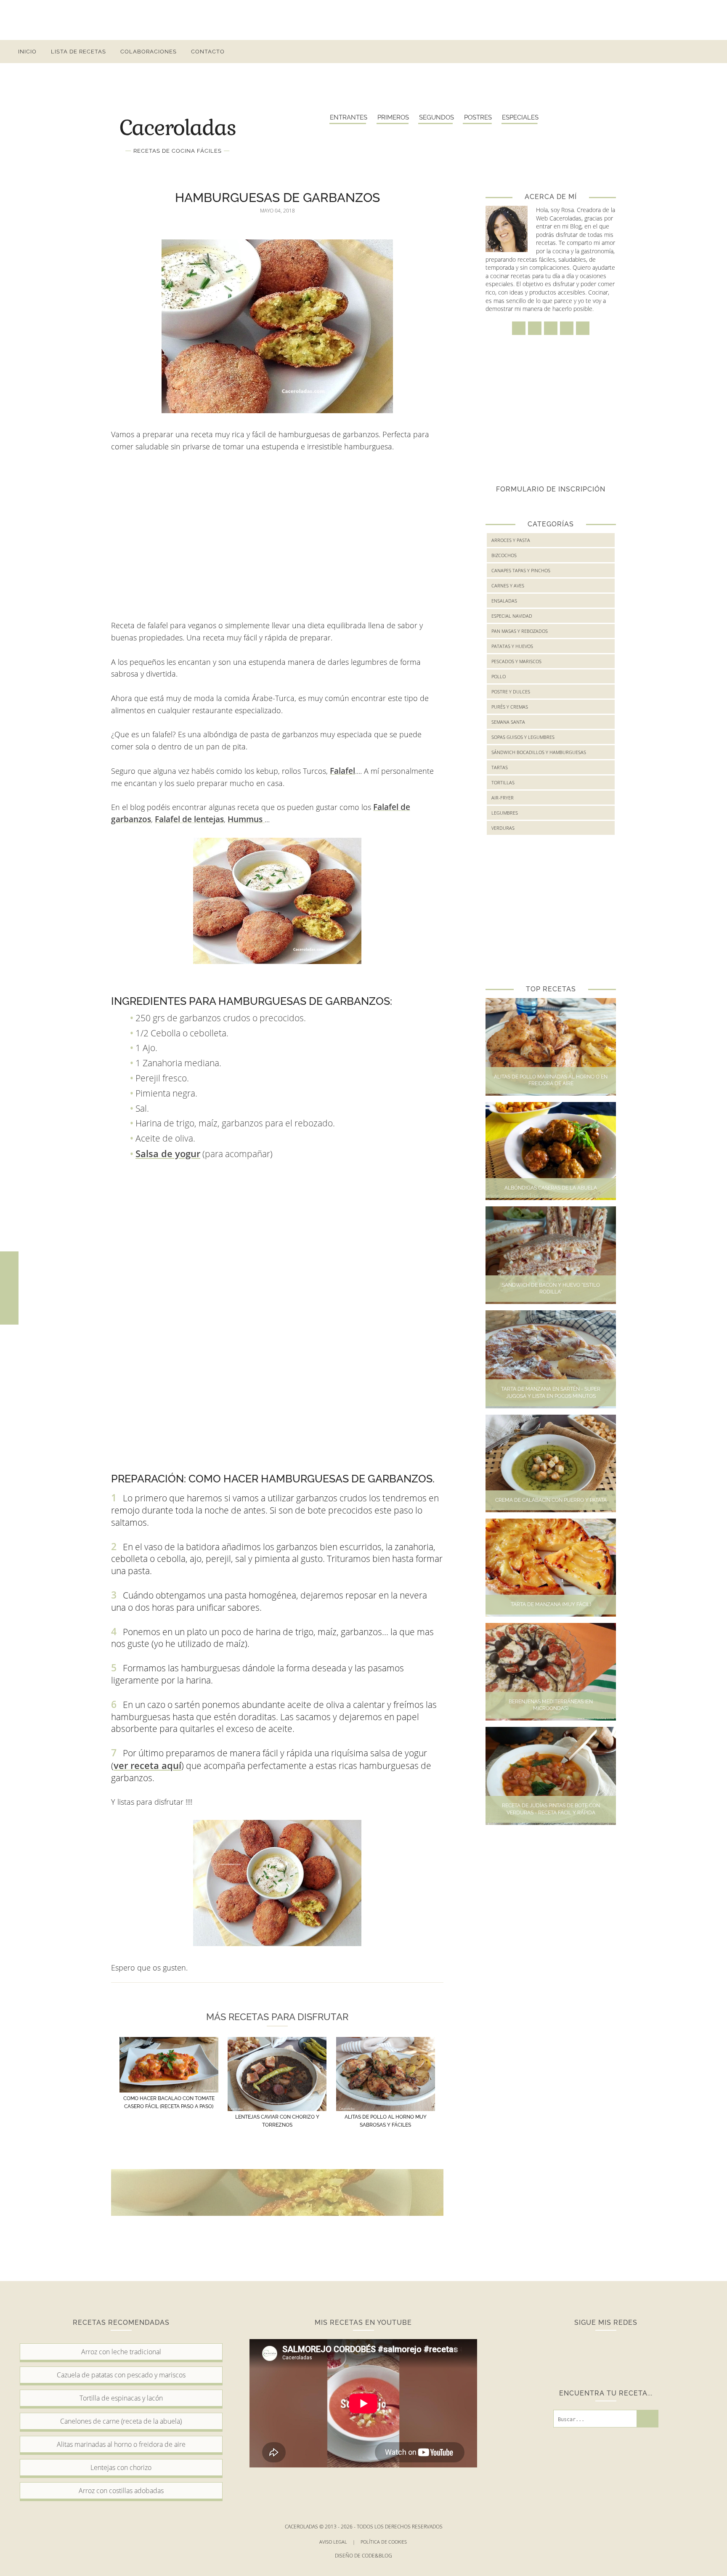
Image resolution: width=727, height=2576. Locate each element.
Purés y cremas (510, 707)
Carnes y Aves (508, 586)
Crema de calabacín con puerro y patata (551, 1500)
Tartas (500, 767)
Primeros (393, 117)
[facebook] (630, 52)
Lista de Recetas (78, 52)
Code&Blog (377, 2556)
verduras (503, 828)
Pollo (499, 676)
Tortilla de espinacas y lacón (121, 2398)
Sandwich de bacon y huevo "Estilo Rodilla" (551, 1289)
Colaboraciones (149, 52)
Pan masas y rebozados (520, 631)
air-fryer (503, 798)
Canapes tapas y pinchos (521, 570)
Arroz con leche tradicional (121, 2352)
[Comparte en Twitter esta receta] (9, 1288)
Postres (478, 117)
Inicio (27, 52)
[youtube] (691, 52)
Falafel (342, 771)
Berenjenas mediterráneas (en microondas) (551, 1705)
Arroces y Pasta (511, 540)
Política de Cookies (384, 2542)
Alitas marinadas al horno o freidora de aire (121, 2444)
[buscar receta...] (706, 52)
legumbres (505, 813)
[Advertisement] (363, 19)
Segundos (436, 117)
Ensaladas (504, 601)
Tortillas (503, 782)
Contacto (208, 52)
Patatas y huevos (512, 646)
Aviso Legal (337, 2542)
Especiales (520, 117)
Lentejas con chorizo (121, 2467)
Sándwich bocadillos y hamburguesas (539, 752)
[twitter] (661, 52)
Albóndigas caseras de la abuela (551, 1188)
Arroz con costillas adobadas (121, 2491)
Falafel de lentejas (189, 819)
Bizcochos (504, 555)
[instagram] (646, 52)
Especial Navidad (512, 616)
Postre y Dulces (511, 692)
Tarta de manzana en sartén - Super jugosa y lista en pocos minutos (551, 1393)
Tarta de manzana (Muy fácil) (551, 1604)
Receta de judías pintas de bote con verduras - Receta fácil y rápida (551, 1809)
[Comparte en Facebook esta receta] (9, 1270)
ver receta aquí (147, 1765)
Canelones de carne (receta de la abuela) (121, 2421)
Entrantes (349, 117)
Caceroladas (178, 127)
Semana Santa (508, 722)
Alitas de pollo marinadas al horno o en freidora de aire (551, 1080)
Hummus (246, 819)
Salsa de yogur (168, 1153)
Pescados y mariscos (516, 661)
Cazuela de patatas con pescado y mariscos (121, 2375)
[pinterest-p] (676, 52)
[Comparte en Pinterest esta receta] (9, 1306)
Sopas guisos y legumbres (523, 737)
